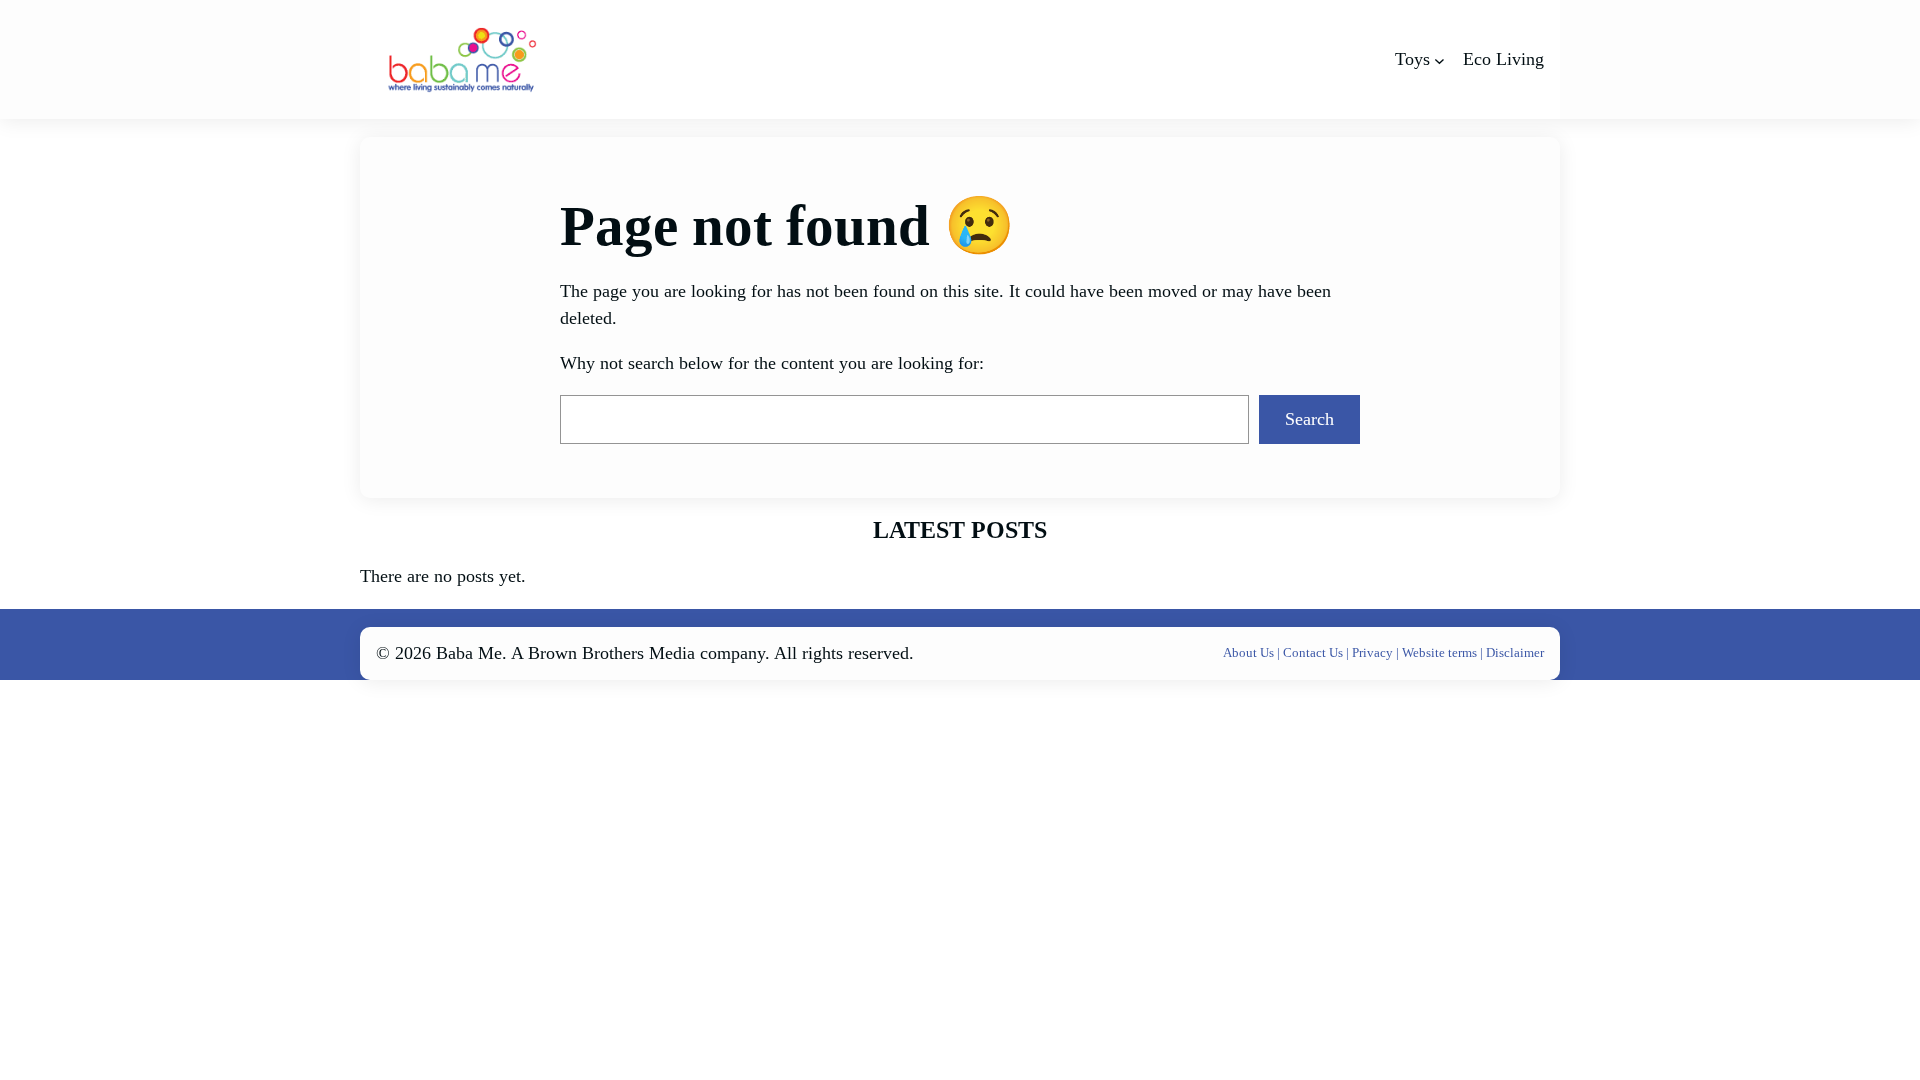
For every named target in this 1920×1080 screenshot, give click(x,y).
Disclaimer (1515, 652)
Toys (1412, 59)
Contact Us (1314, 652)
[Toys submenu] (1439, 59)
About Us (1250, 652)
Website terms (1439, 652)
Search (1309, 419)
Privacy (1374, 652)
